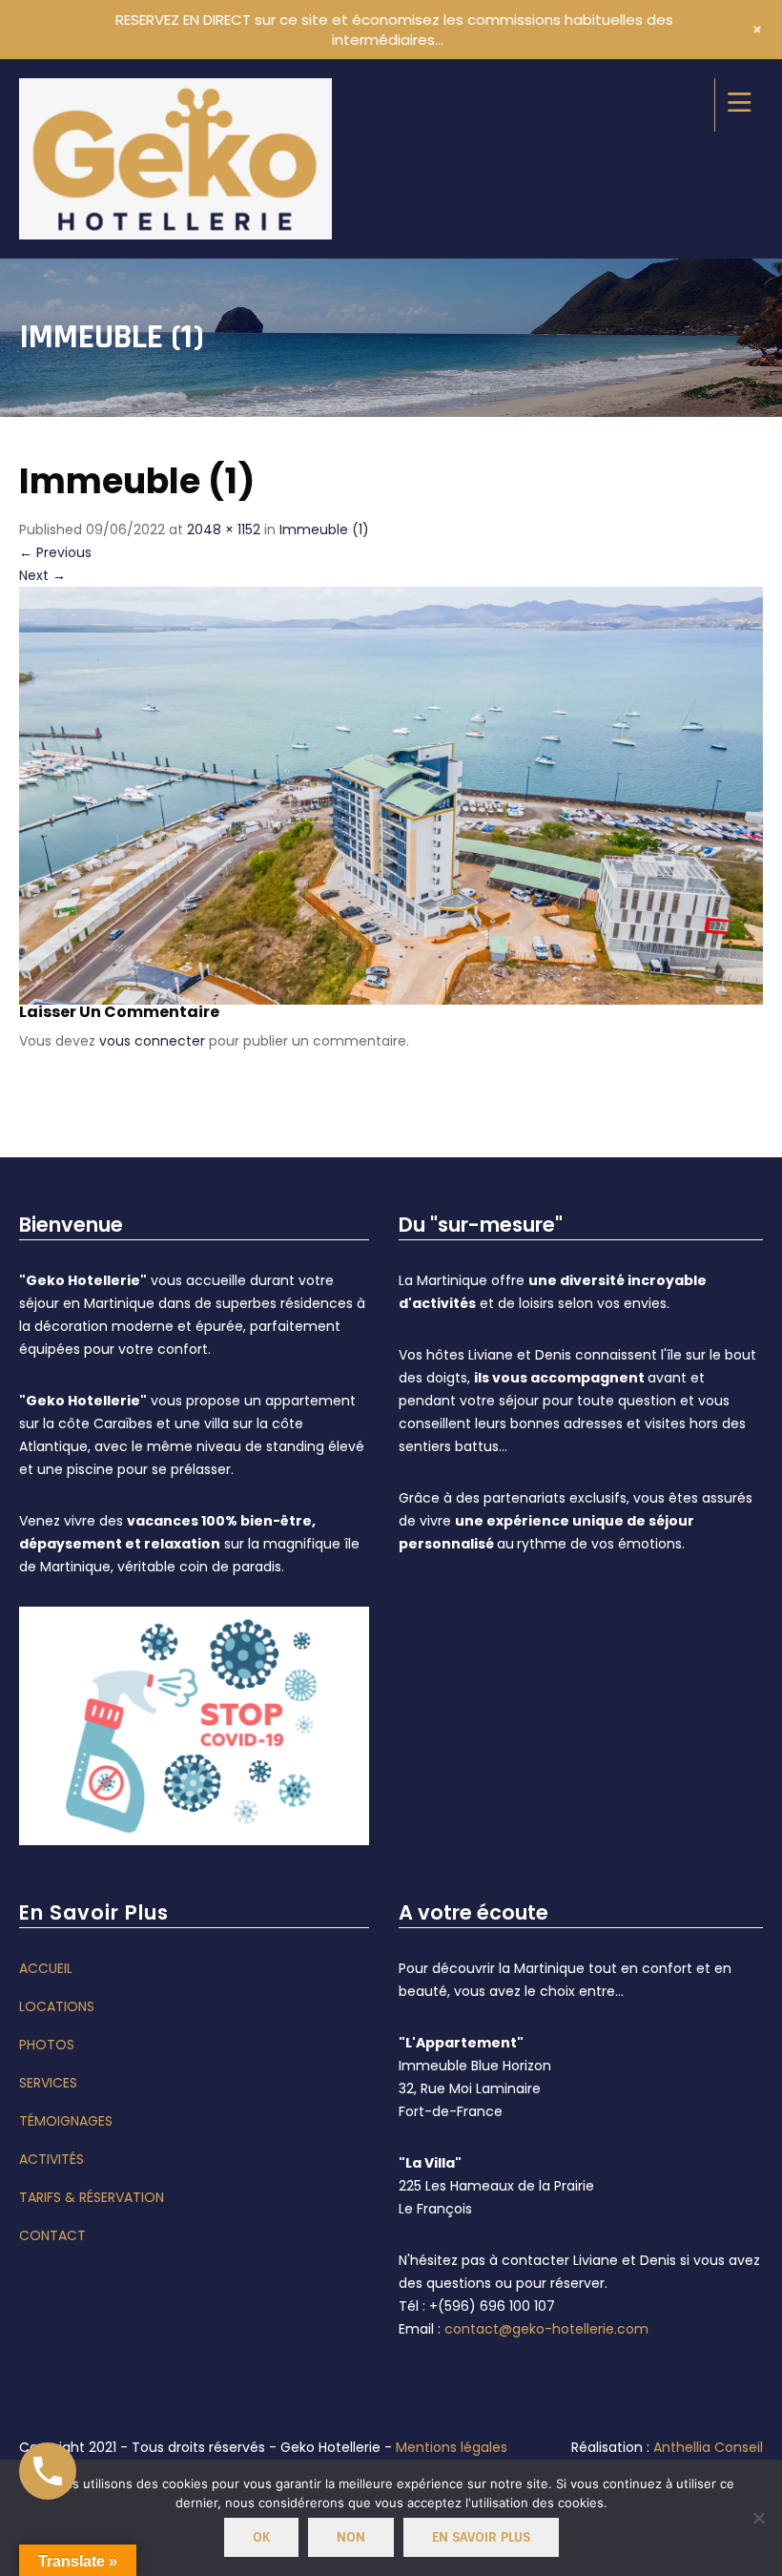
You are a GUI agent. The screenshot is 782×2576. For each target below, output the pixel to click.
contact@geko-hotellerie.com (546, 2329)
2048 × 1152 (224, 530)
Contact (52, 2235)
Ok (261, 2537)
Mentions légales (452, 2447)
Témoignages (66, 2121)
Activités (51, 2159)
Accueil (46, 1968)
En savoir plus (481, 2537)
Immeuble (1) (324, 530)
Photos (47, 2045)
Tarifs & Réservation (92, 2197)
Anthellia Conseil (708, 2447)
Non (351, 2537)
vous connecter (152, 1041)
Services (48, 2083)
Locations (57, 2006)
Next (42, 575)
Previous (55, 552)
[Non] (758, 2518)
